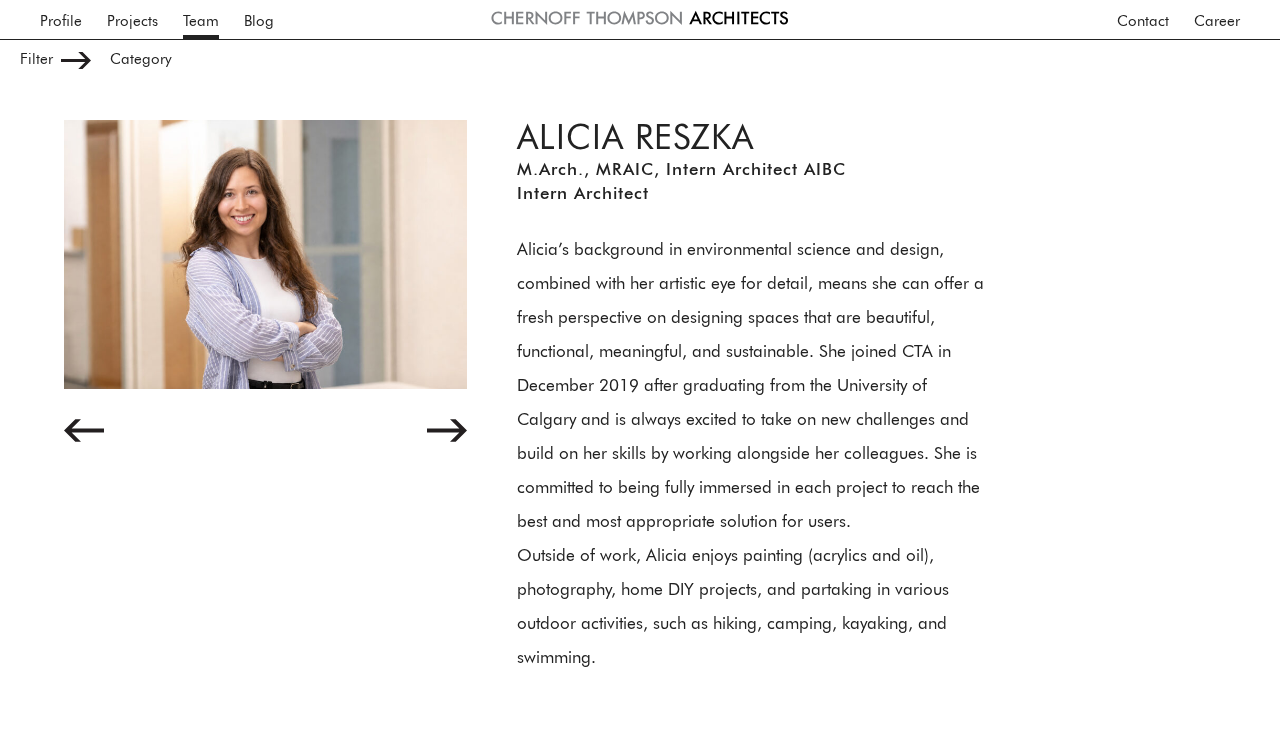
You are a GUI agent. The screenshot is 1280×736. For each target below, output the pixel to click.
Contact (1143, 21)
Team (201, 21)
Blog (259, 21)
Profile (61, 21)
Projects (132, 21)
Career (1217, 21)
